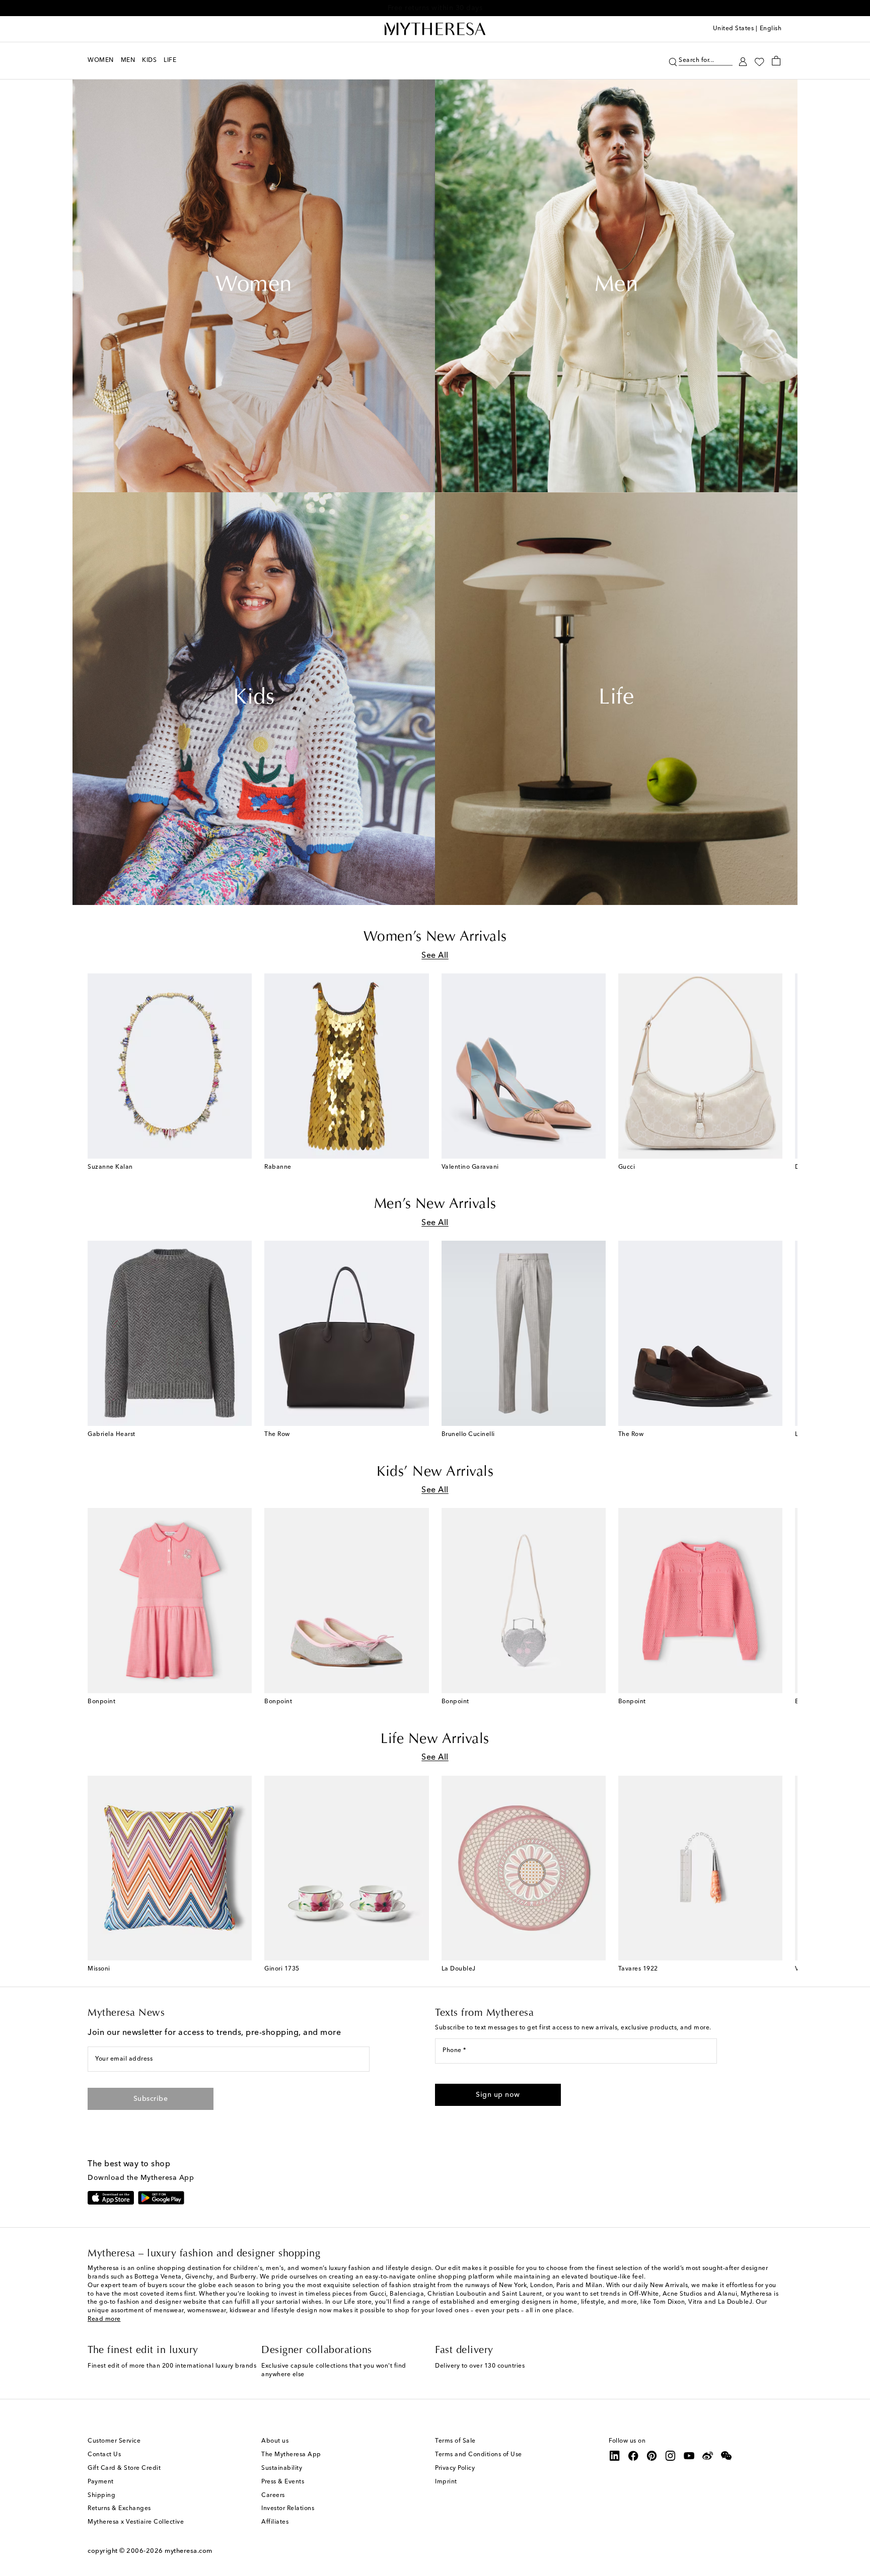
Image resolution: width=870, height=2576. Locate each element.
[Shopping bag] (776, 60)
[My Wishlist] (759, 61)
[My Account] (743, 61)
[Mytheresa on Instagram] (671, 2456)
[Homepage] (435, 29)
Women (254, 286)
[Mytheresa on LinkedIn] (615, 2456)
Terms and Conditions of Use (479, 2455)
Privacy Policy (455, 2468)
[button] (673, 61)
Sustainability (282, 2468)
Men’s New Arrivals (435, 1204)
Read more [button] (104, 2319)
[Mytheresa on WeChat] (727, 2456)
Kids (254, 699)
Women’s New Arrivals (435, 937)
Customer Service (114, 2441)
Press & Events (283, 2482)
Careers (273, 2495)
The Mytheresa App (291, 2455)
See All (435, 956)
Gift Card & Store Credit (124, 2468)
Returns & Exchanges (119, 2509)
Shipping (101, 2495)
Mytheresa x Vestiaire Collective (136, 2522)
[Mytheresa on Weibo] (708, 2456)
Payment (101, 2482)
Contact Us (104, 2455)
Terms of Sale (455, 2441)
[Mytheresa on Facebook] (633, 2456)
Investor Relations (288, 2509)
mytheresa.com (189, 2551)
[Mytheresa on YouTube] (689, 2456)
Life (616, 699)
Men (617, 286)
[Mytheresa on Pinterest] (652, 2456)
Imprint (446, 2482)
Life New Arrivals (435, 1739)
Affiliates (275, 2522)
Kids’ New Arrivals (435, 1472)
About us (275, 2441)
